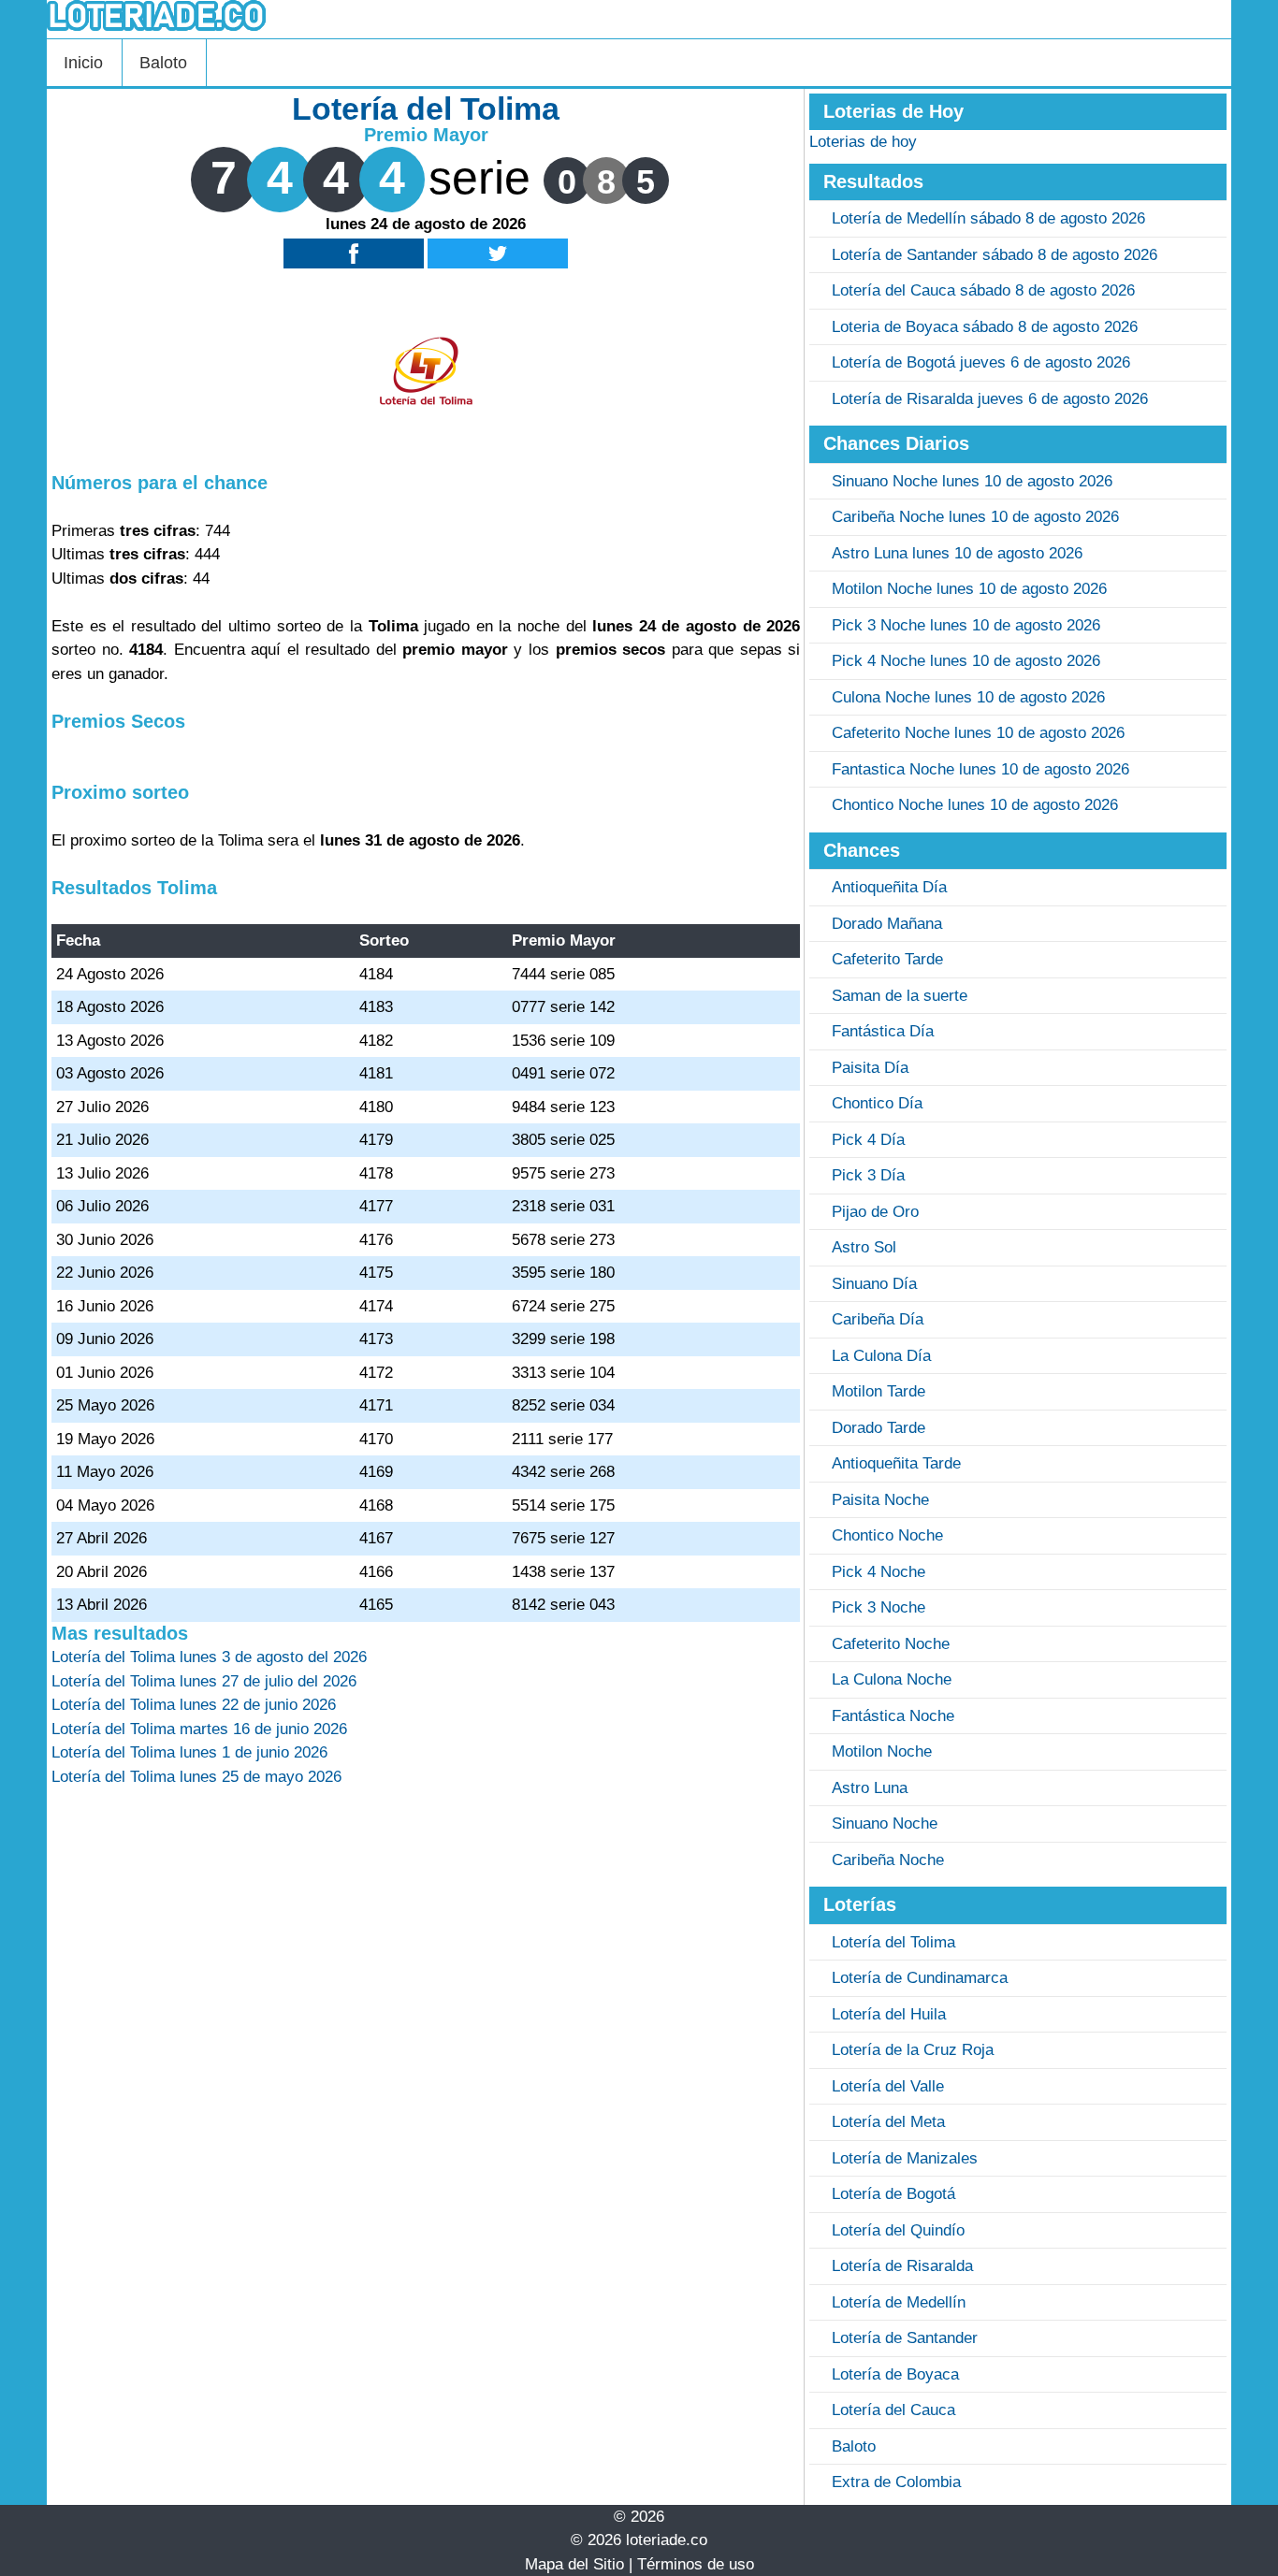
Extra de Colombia (896, 2482)
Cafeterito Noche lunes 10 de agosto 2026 (978, 733)
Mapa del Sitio (574, 2564)
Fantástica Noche (893, 1716)
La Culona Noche (892, 1679)
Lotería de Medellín (899, 2302)
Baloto (163, 63)
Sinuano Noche (885, 1823)
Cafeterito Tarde (887, 959)
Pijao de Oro (875, 1212)
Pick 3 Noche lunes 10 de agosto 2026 (966, 625)
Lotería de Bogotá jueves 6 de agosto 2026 (981, 362)
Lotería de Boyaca (895, 2374)
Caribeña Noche (888, 1860)
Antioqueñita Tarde (896, 1463)
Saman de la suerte (900, 996)
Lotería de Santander (905, 2338)
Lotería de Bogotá (893, 2194)
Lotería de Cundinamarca (920, 1978)
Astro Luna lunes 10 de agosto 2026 (957, 553)
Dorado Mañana (887, 924)
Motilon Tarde (879, 1391)
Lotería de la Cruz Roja (913, 2050)
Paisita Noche (880, 1500)
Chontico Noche (887, 1535)
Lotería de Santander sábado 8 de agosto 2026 (995, 255)
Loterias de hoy (863, 142)
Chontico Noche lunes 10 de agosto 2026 (975, 805)
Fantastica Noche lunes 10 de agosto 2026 (980, 769)
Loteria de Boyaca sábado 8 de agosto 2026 (985, 327)
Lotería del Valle (888, 2086)
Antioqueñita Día (889, 887)
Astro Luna (870, 1788)
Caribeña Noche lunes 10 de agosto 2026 (975, 517)
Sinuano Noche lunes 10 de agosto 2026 (972, 481)
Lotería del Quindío (898, 2230)
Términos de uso (696, 2564)
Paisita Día (870, 1068)
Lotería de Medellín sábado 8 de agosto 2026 (988, 218)
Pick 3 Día (868, 1175)
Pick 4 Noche (879, 1572)
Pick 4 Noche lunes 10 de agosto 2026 (966, 661)
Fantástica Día (883, 1031)
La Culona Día (881, 1356)
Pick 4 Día (868, 1140)
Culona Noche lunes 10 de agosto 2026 (968, 697)
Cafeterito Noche (891, 1644)
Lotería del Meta (888, 2122)
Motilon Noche (882, 1751)
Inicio (83, 63)
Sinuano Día (874, 1284)
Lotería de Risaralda (902, 2266)
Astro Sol (864, 1247)
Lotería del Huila (889, 2014)
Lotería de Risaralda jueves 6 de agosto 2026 (990, 399)
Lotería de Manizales (905, 2158)
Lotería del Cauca (893, 2410)
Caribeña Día (878, 1319)
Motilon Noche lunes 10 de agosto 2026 (969, 589)
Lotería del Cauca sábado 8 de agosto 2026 (983, 290)
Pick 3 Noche (879, 1607)
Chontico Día (877, 1103)
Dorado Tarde (879, 1428)
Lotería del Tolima (893, 1942)
